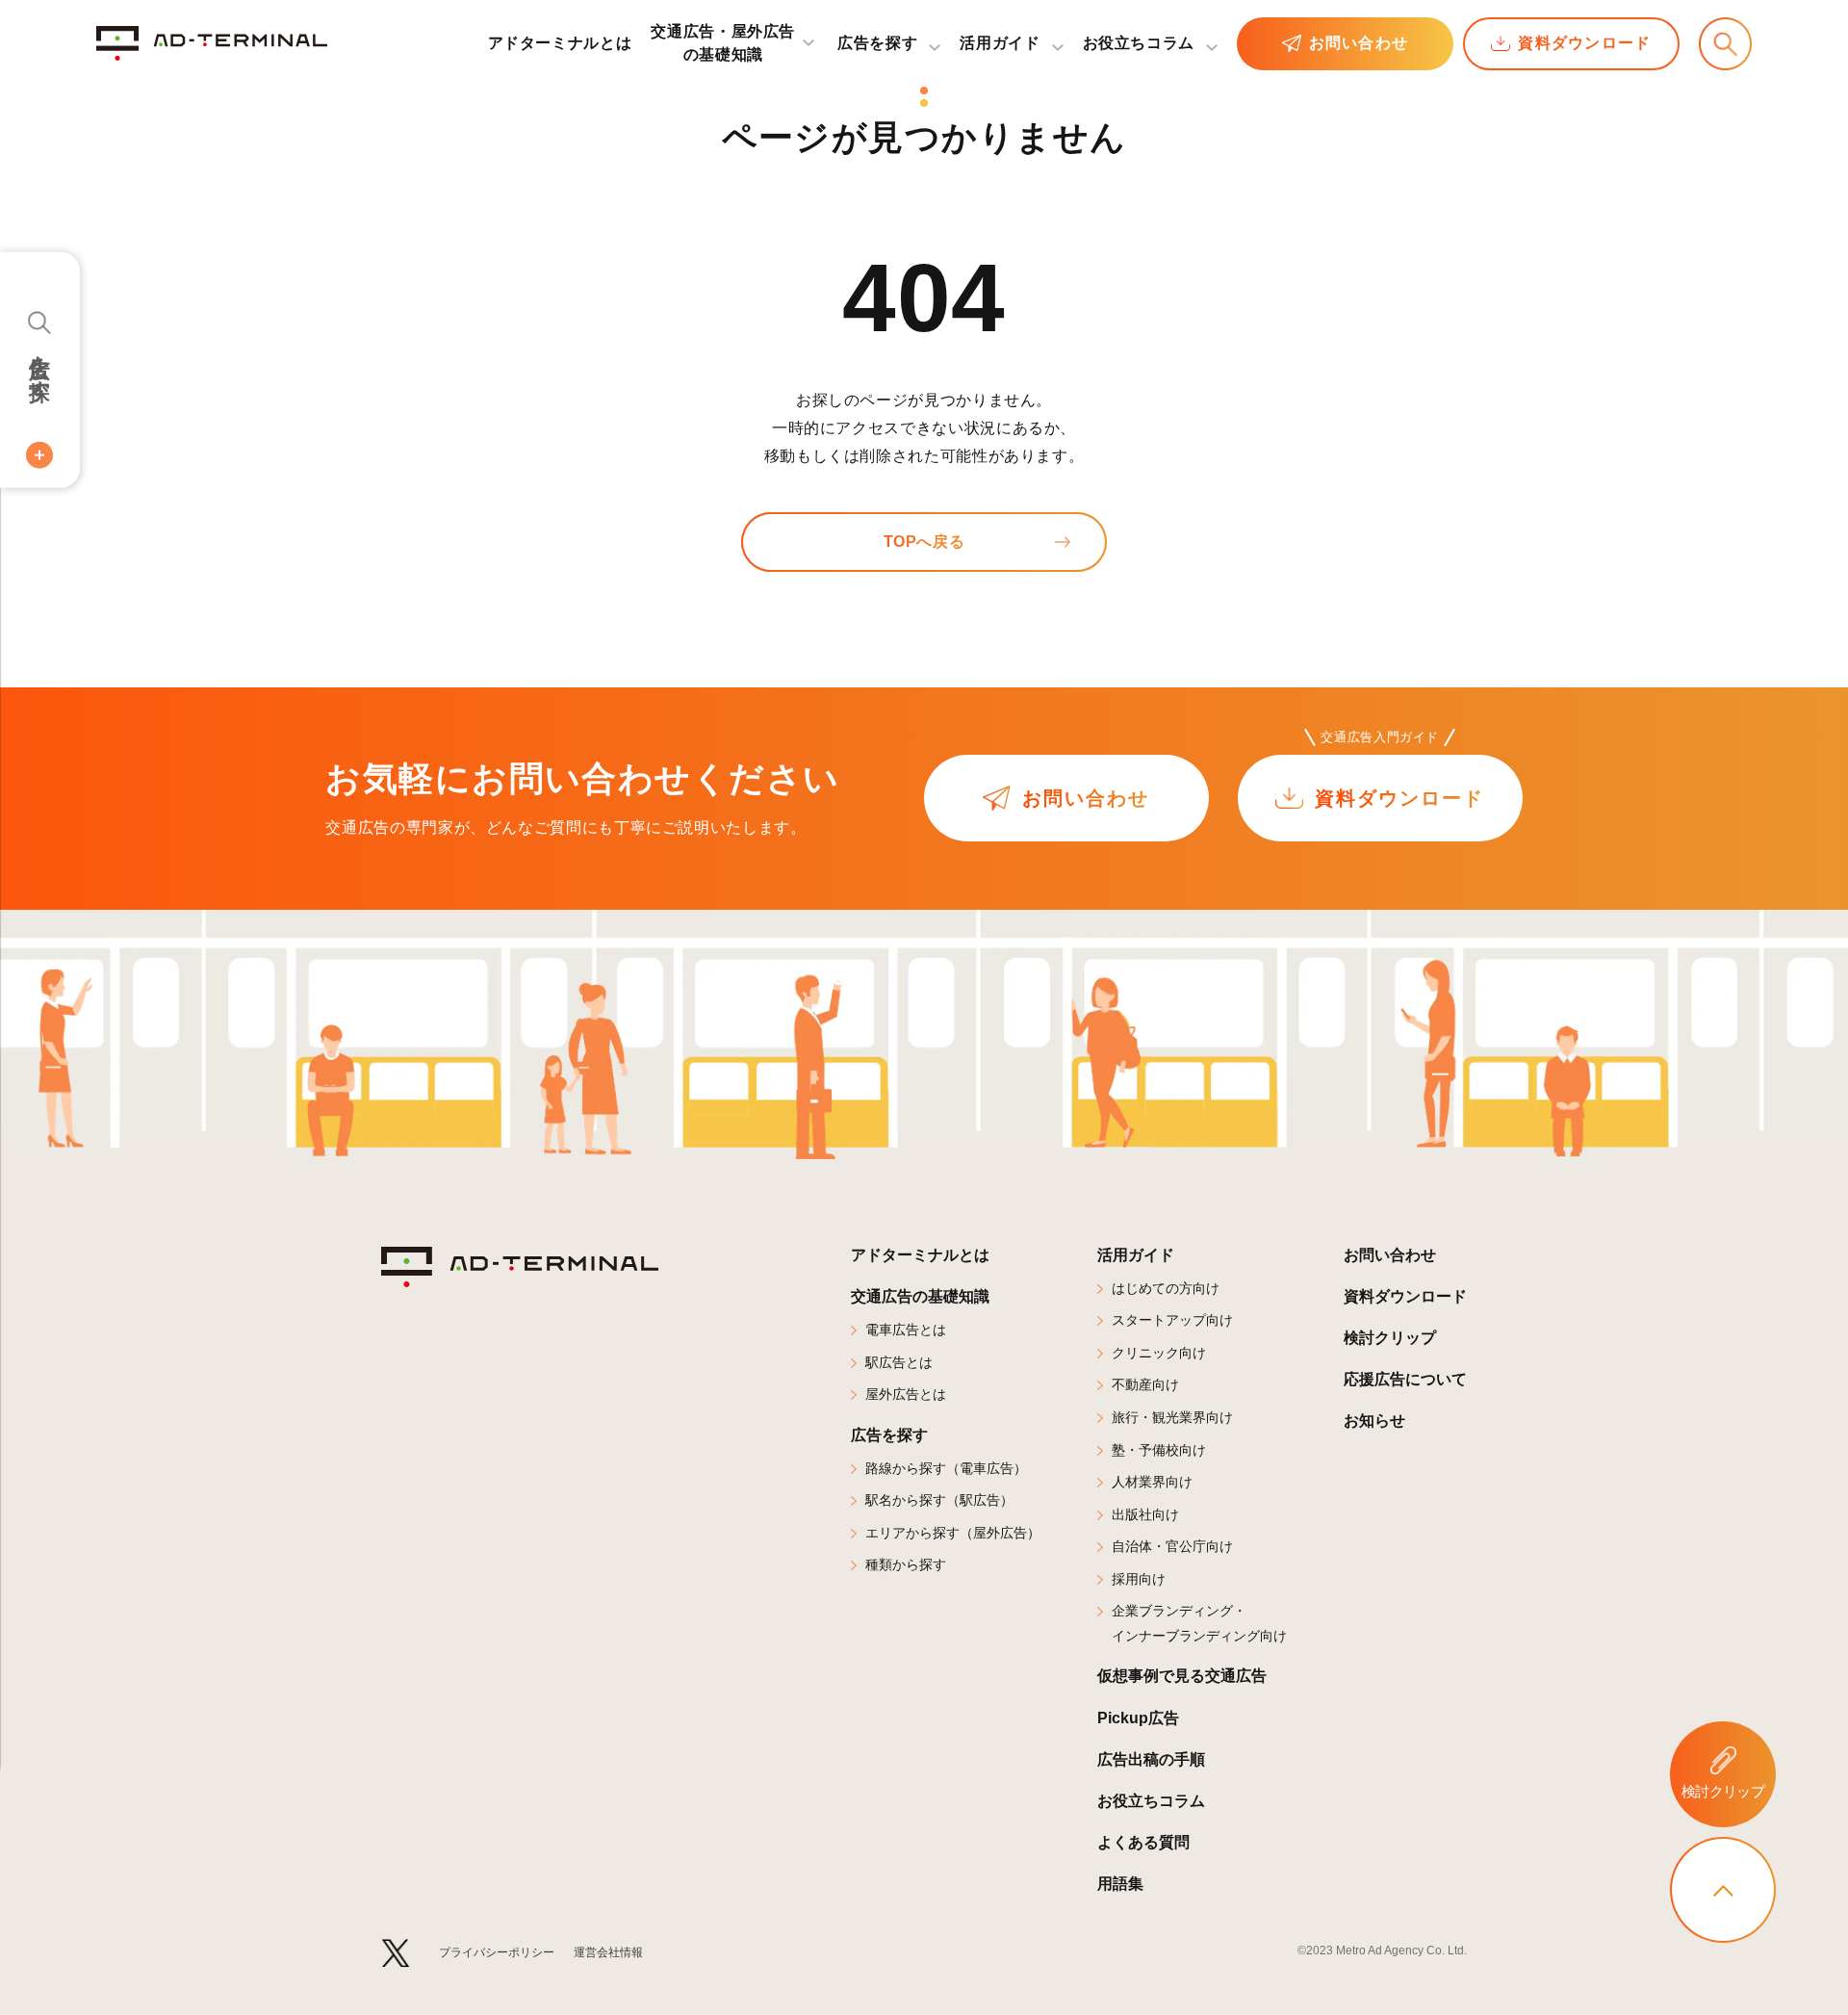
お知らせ (1374, 1421)
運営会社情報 (608, 1952)
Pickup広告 (1138, 1718)
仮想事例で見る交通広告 (1182, 1676)
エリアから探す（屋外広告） (953, 1533)
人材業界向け (1152, 1482)
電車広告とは (906, 1330)
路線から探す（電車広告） (946, 1468)
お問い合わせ (1359, 43)
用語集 (1120, 1884)
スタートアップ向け (1172, 1320)
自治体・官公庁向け (1172, 1546)
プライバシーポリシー (497, 1952)
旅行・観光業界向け (1172, 1417)
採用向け (1139, 1579)
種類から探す (906, 1564)
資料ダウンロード (1584, 43)
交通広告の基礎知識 (920, 1296)
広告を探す (40, 365)
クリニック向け (1159, 1353)
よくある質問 (1143, 1842)
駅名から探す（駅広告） (939, 1500)
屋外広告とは (906, 1394)
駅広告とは (899, 1362)
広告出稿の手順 (1151, 1759)
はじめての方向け (1166, 1288)
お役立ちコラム (1139, 43)
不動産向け (1145, 1384)
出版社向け (1145, 1514)
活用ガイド (1136, 1255)
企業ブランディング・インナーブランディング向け (1199, 1623)
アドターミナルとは (560, 43)
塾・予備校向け (1159, 1450)
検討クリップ (1390, 1338)
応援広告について (1405, 1379)
